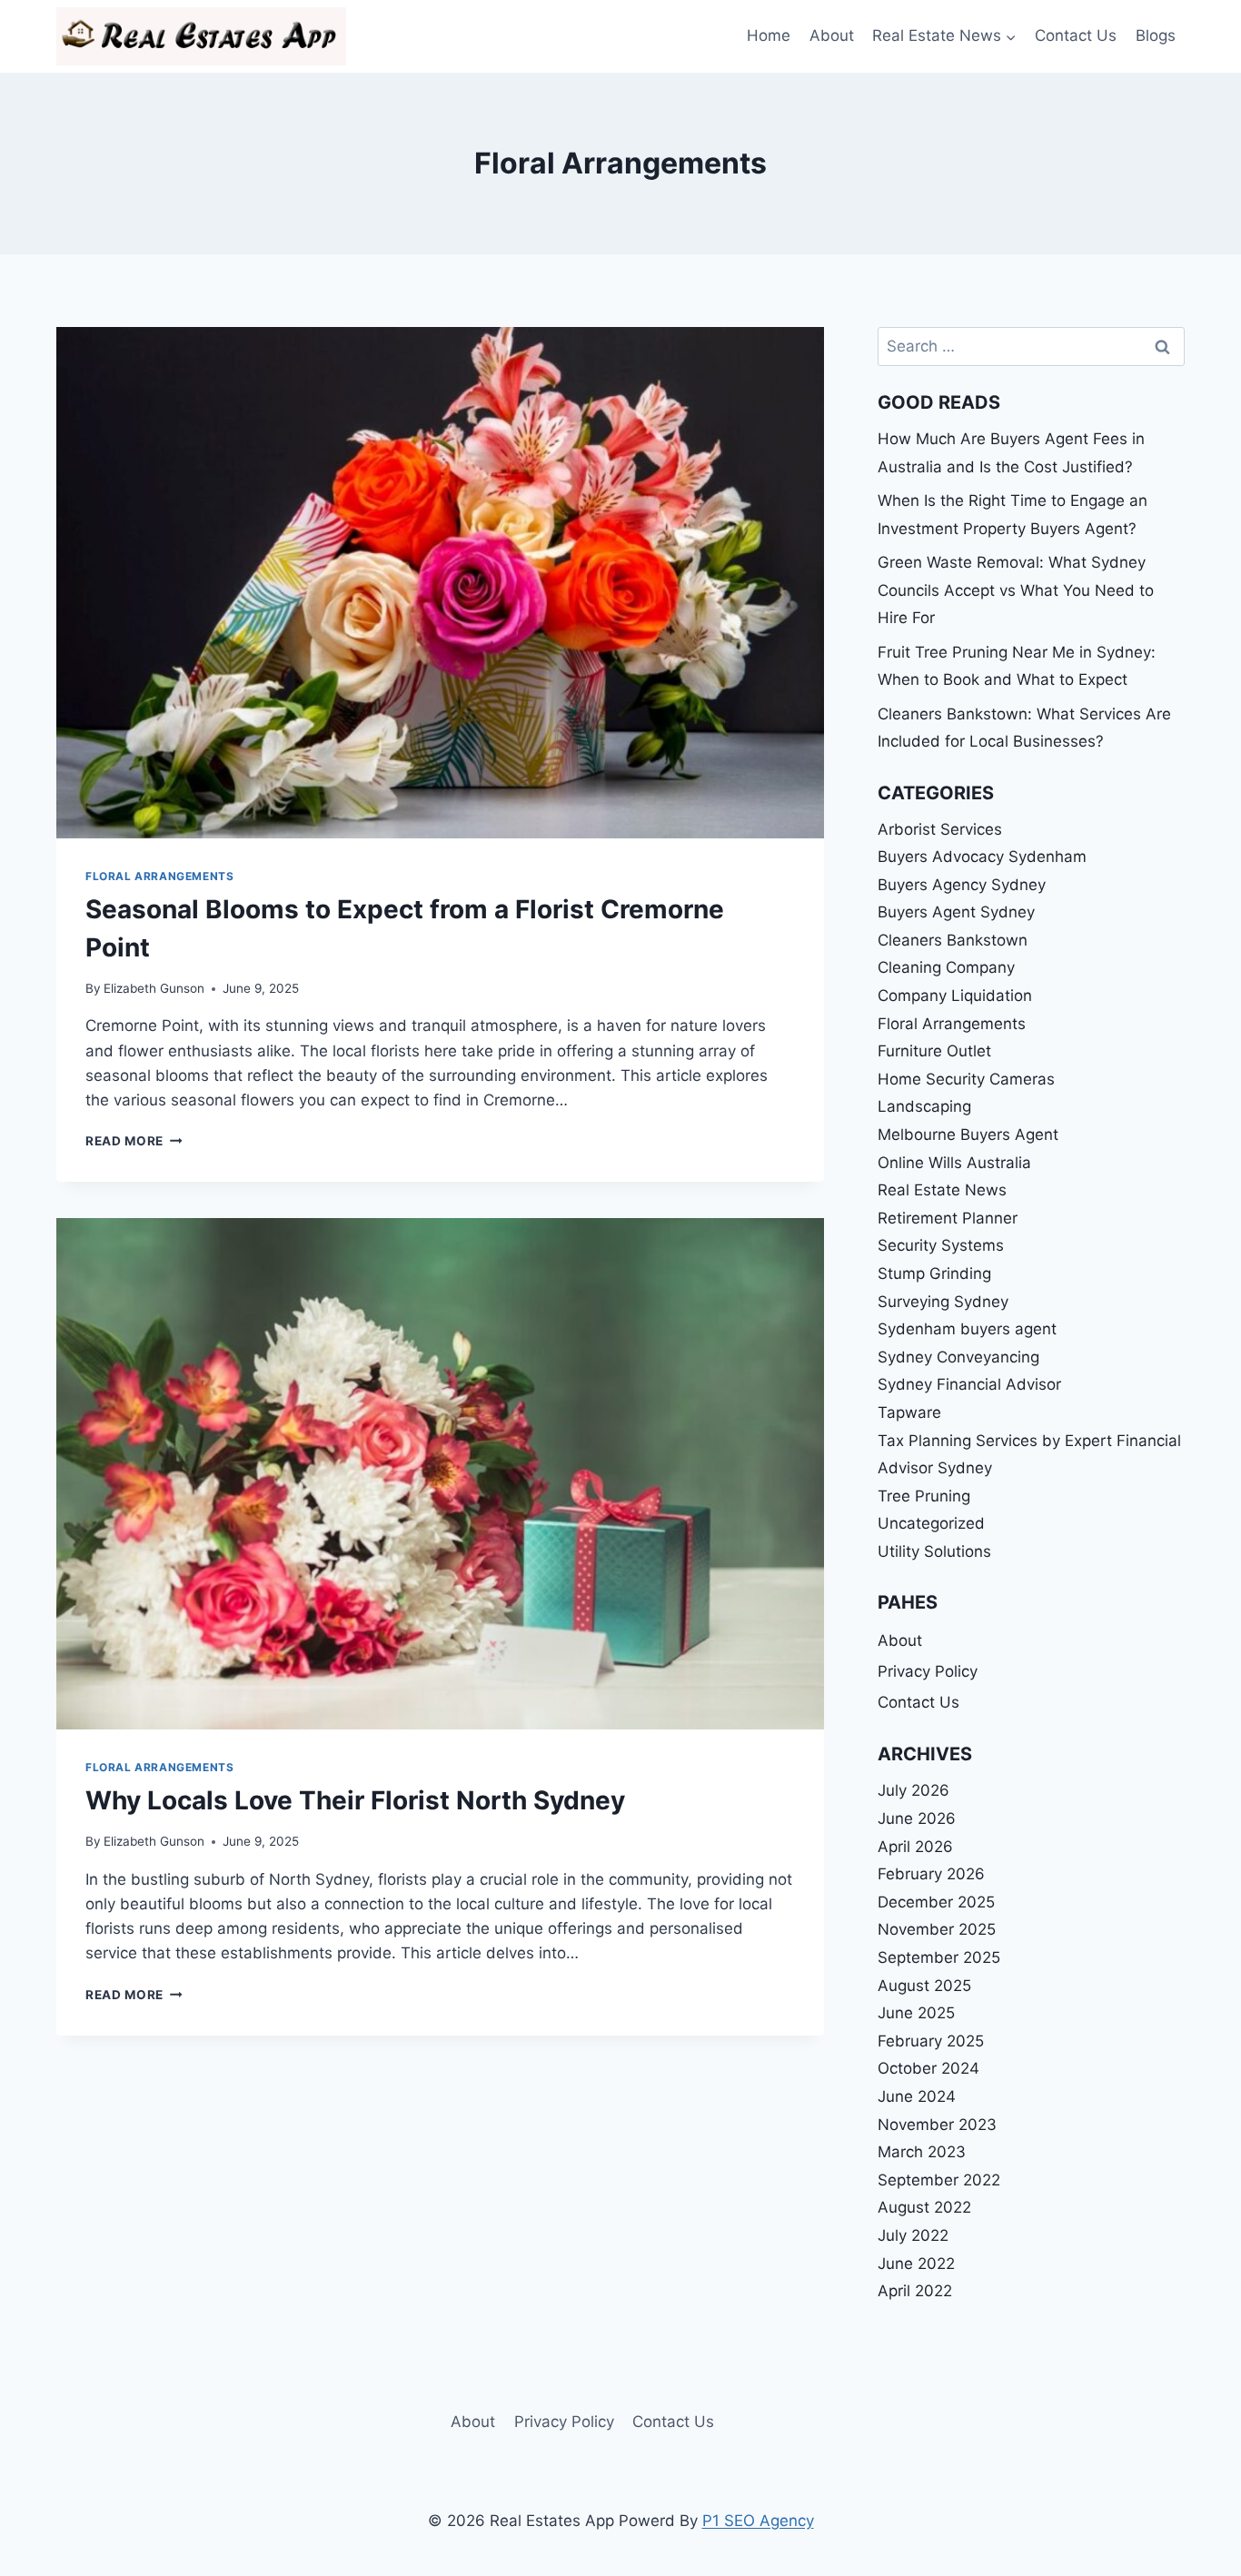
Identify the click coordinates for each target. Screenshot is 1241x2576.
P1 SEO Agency (758, 2521)
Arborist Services (940, 829)
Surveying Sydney (943, 1302)
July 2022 (913, 2235)
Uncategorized (931, 1523)
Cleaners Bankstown (953, 940)
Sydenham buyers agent (967, 1329)
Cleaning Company (946, 967)
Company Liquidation (955, 996)
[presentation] (440, 583)
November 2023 (937, 2125)
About (832, 35)
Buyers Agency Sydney (962, 885)
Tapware (909, 1412)
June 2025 (916, 2013)
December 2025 (936, 1902)
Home (769, 35)
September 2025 (939, 1957)
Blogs (1156, 35)
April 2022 (915, 2291)
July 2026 (913, 1790)
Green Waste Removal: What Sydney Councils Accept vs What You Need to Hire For (1016, 590)
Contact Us (1076, 35)
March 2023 (922, 2152)
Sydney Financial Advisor (969, 1384)
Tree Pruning (924, 1496)
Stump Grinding (934, 1273)
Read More (134, 1141)
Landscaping (924, 1106)
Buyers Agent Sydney (956, 912)
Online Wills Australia (954, 1163)
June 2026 (917, 1818)
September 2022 (939, 2180)
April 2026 (915, 1847)
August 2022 (924, 2207)
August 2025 (924, 1986)
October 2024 (928, 2068)
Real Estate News (942, 1190)
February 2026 (931, 1874)
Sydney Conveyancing (958, 1357)
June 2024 (917, 2096)
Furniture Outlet (934, 1051)
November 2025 (937, 1929)
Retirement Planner (948, 1218)
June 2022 (916, 2264)
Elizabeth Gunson (154, 988)
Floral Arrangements (159, 876)
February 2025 (931, 2041)
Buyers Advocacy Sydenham (982, 857)
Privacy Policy (928, 1671)
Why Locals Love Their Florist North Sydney (355, 1800)
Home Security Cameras (966, 1079)
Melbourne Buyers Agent (968, 1134)
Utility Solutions (934, 1551)
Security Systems (941, 1245)
